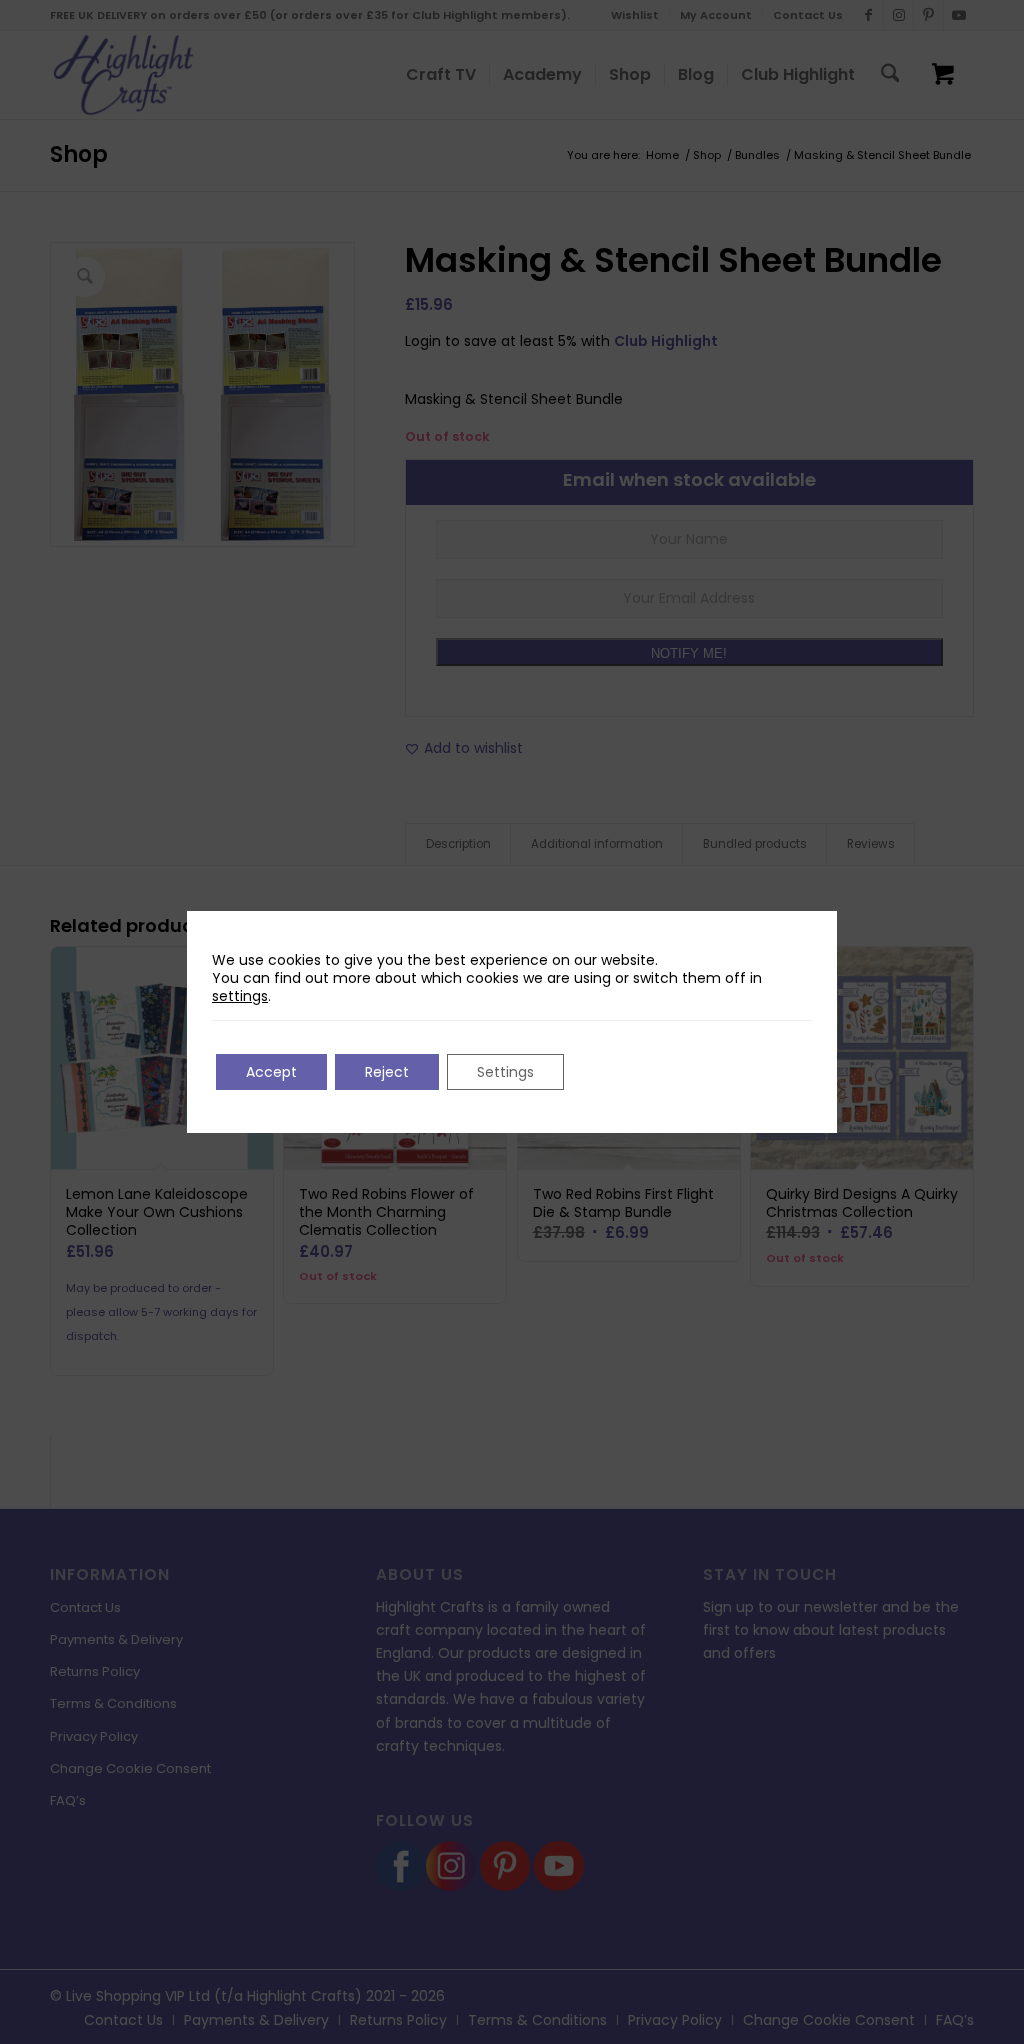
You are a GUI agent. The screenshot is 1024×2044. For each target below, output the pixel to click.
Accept (271, 1072)
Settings (505, 1072)
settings (240, 996)
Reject (387, 1072)
